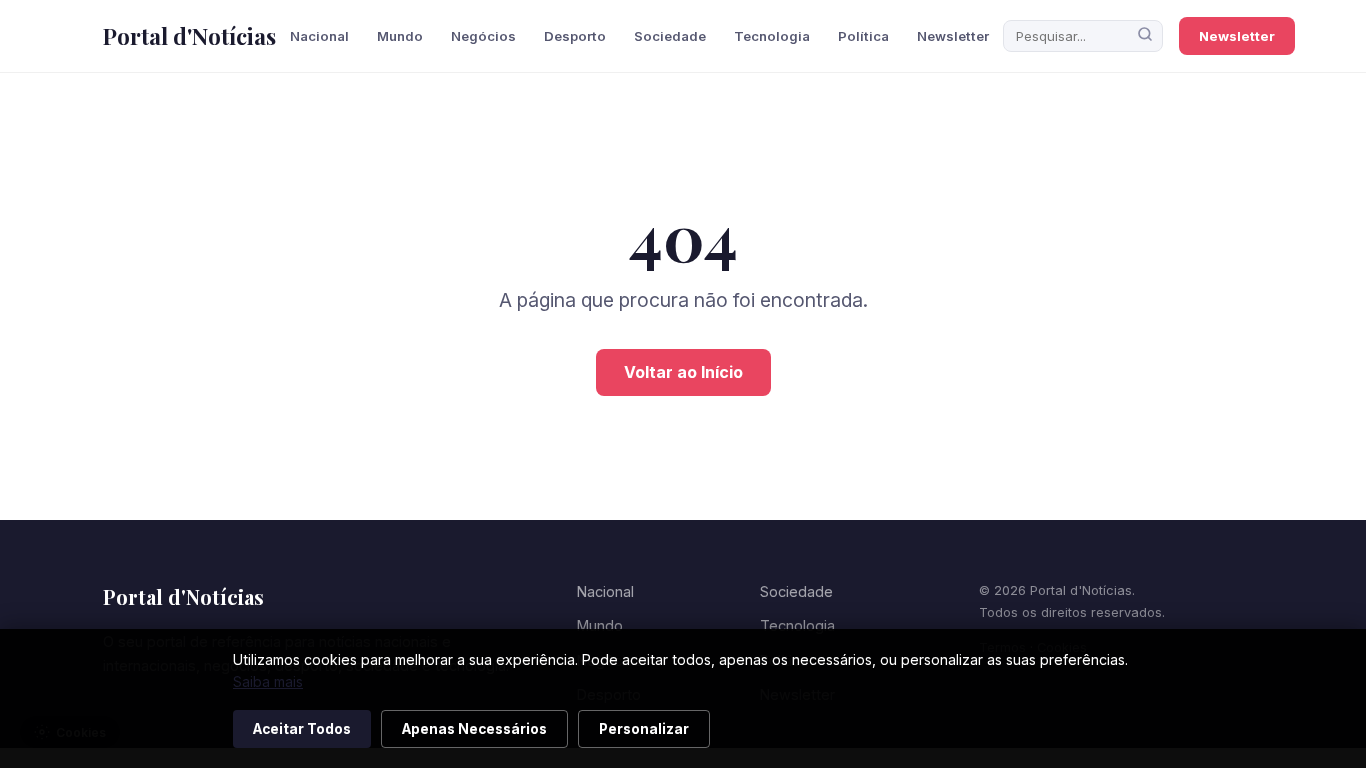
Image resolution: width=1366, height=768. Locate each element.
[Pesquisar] (1145, 36)
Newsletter (953, 36)
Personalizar (644, 729)
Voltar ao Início (683, 372)
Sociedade (670, 36)
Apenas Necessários (474, 729)
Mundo (400, 36)
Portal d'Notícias (189, 36)
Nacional (319, 36)
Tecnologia (772, 36)
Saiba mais (268, 681)
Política (863, 36)
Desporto (575, 36)
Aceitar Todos (302, 729)
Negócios (483, 36)
